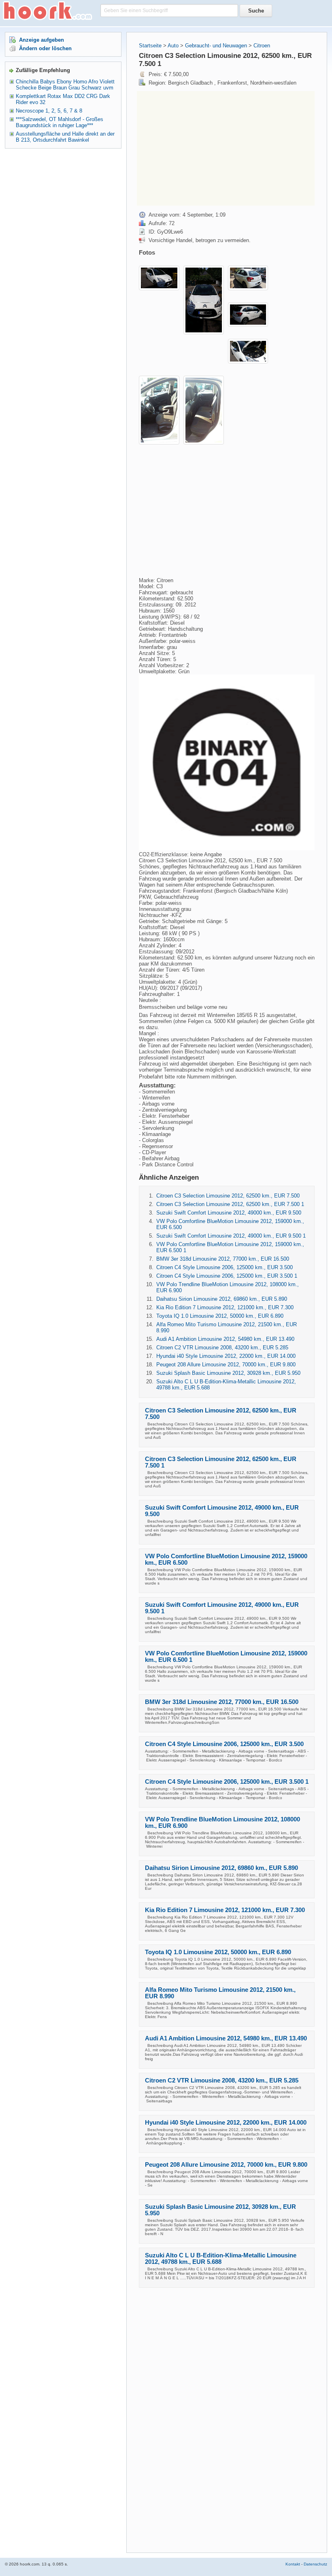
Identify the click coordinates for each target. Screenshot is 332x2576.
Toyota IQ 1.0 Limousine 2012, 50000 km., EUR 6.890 (220, 1316)
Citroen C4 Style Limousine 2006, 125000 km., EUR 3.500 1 (227, 1276)
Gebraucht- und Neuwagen (216, 46)
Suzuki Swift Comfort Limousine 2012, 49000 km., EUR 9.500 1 (231, 1236)
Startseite (150, 46)
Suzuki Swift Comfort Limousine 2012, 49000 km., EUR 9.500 (229, 1213)
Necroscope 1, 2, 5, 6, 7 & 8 (49, 111)
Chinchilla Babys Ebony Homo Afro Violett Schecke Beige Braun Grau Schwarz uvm (65, 85)
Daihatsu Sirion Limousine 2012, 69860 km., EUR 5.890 (222, 1299)
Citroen (262, 46)
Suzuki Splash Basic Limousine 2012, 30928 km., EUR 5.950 (228, 1373)
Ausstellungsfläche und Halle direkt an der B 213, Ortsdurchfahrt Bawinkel (65, 137)
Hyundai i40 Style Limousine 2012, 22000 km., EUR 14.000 (226, 1356)
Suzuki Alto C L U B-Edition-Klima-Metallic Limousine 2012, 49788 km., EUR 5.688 (221, 2259)
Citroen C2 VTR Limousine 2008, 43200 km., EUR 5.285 (222, 1348)
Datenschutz (315, 2564)
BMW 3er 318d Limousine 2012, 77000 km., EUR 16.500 (223, 1259)
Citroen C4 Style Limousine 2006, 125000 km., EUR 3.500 (225, 1267)
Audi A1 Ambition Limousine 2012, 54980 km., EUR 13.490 (225, 1339)
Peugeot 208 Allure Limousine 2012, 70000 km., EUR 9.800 (226, 1365)
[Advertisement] (205, 148)
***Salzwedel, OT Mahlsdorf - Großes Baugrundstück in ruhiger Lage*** (60, 122)
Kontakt (293, 2564)
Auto (173, 46)
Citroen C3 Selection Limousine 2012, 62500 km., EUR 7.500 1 (230, 1204)
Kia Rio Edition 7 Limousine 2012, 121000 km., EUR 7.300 (225, 1307)
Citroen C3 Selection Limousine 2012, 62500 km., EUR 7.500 (228, 1196)
